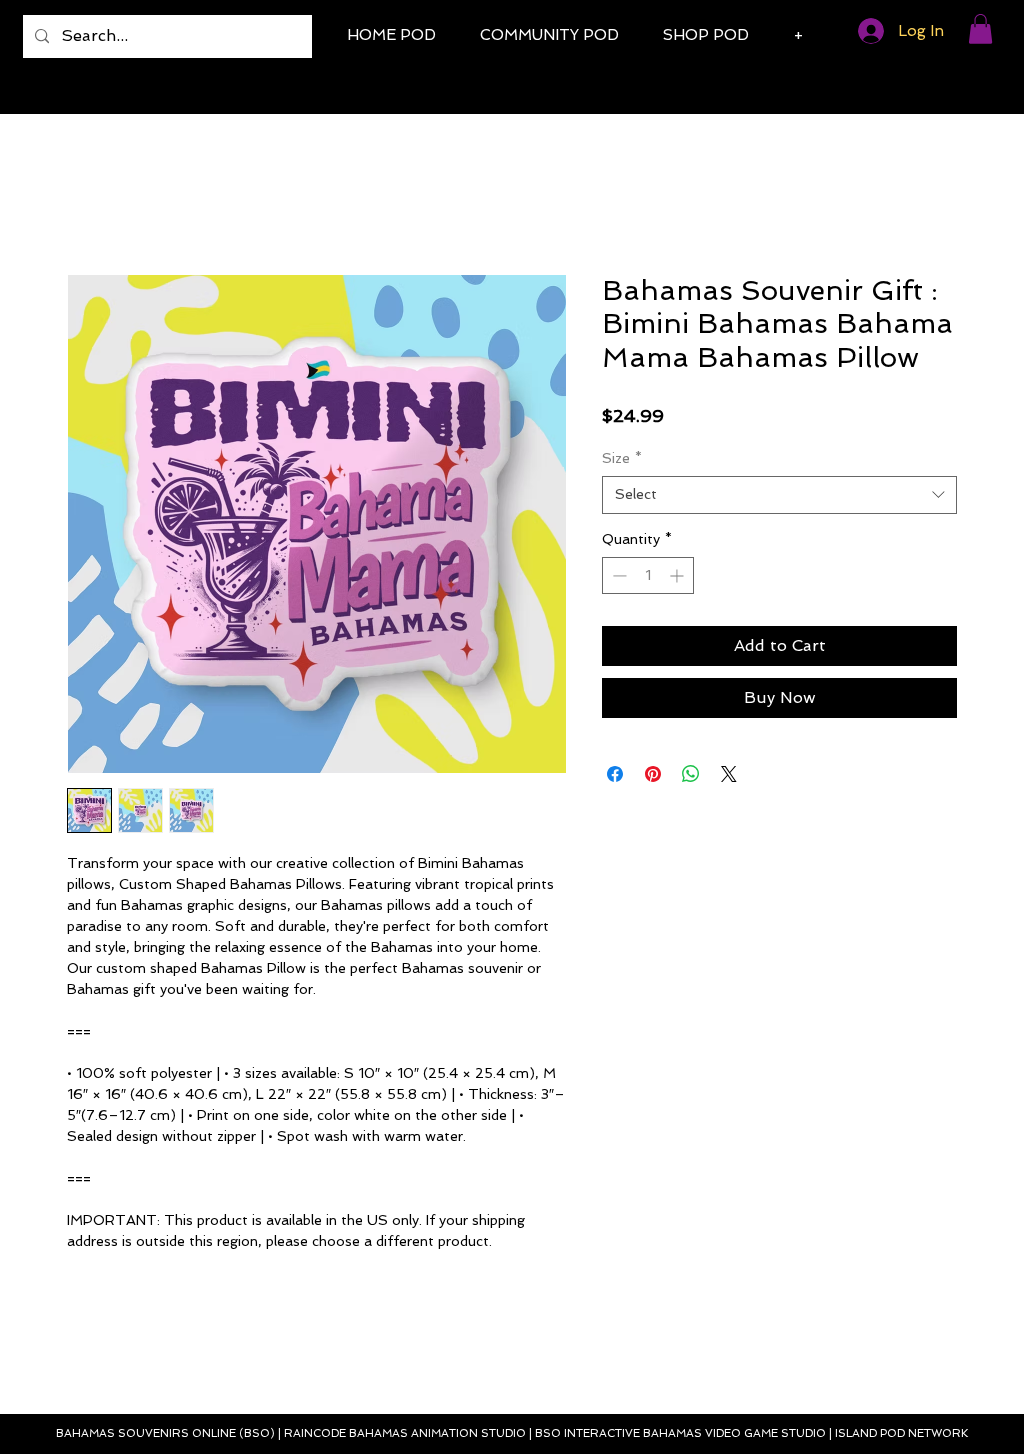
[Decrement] (617, 575)
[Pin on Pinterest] (653, 774)
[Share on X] (729, 774)
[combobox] (779, 495)
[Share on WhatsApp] (691, 774)
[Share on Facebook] (615, 774)
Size (622, 458)
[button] (980, 29)
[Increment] (678, 575)
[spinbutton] (648, 575)
